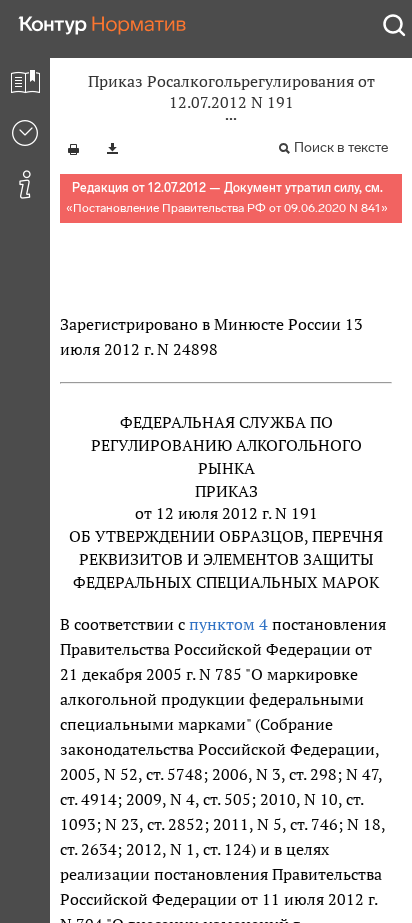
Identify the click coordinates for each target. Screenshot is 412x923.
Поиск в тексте (341, 147)
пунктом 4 (228, 624)
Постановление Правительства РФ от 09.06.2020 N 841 (227, 208)
